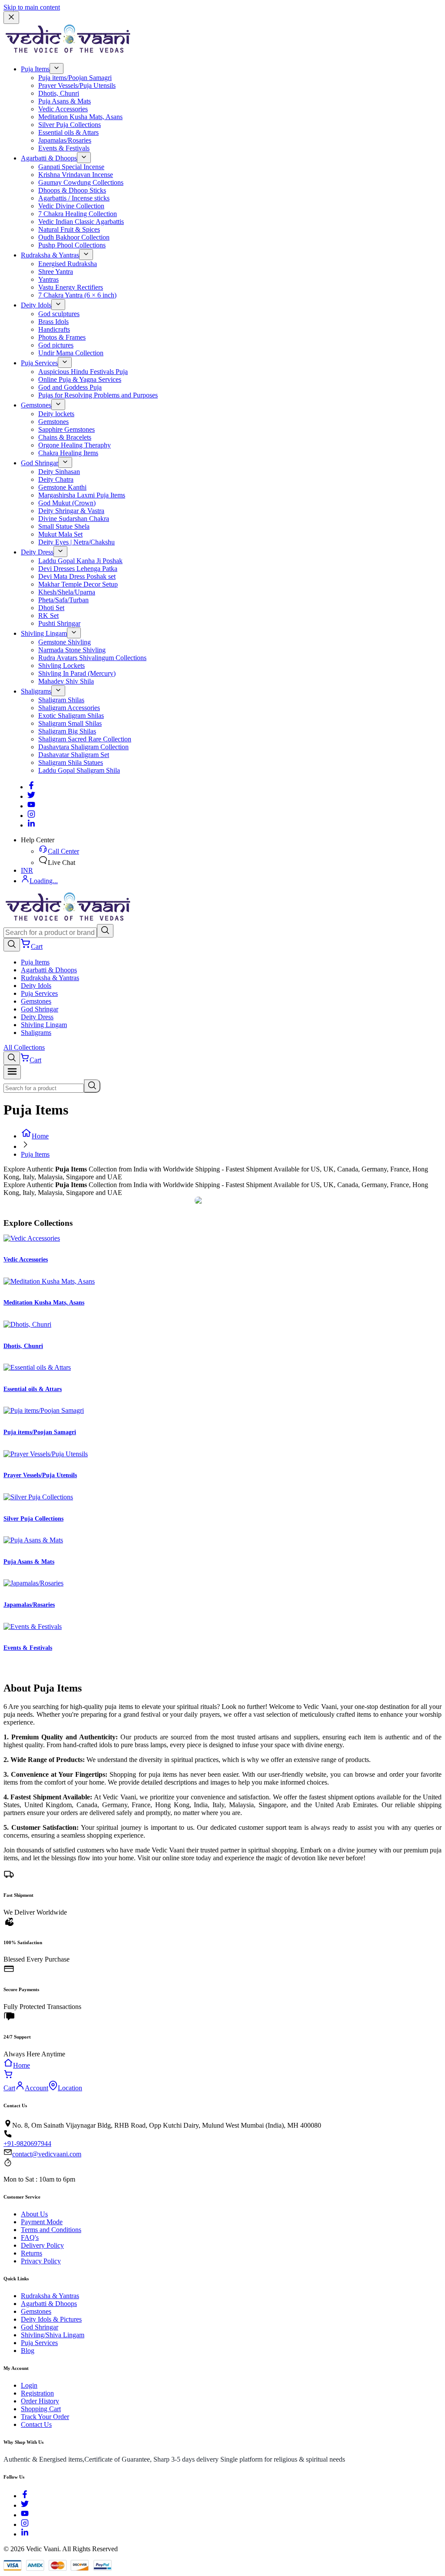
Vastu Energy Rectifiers (71, 287)
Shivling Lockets (61, 666)
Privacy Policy (41, 2261)
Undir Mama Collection (71, 353)
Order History (40, 2401)
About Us (34, 2214)
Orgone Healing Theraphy (75, 445)
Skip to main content (32, 7)
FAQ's (30, 2237)
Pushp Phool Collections (72, 245)
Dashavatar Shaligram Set (74, 755)
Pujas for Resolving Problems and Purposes (98, 395)
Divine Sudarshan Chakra (74, 519)
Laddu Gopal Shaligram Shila (79, 770)
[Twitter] (31, 796)
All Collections (24, 1047)
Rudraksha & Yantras (50, 255)
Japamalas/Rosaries (65, 140)
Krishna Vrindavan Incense (76, 175)
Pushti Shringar (59, 623)
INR (27, 870)
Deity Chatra (56, 479)
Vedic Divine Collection (71, 206)
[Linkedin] (31, 825)
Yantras (48, 279)
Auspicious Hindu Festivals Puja (83, 372)
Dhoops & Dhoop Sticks (72, 190)
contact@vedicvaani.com (47, 2154)
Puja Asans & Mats (65, 101)
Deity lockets (56, 414)
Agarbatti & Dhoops (49, 158)
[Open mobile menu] (12, 1072)
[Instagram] (31, 816)
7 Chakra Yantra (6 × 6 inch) (77, 295)
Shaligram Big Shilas (67, 731)
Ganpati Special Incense (71, 167)
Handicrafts (54, 329)
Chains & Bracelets (65, 437)
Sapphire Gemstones (66, 429)
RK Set (48, 616)
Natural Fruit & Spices (69, 229)
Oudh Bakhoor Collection (74, 237)
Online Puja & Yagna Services (80, 379)
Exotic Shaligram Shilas (71, 716)
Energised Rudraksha (68, 264)
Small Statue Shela (64, 526)
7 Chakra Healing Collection (78, 214)
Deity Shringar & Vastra (71, 511)
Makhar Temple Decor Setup (78, 584)
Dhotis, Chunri (59, 93)
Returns (32, 2253)
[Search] (105, 931)
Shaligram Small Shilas (70, 723)
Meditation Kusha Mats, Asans (80, 117)
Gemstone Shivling (65, 642)
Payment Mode (42, 2222)
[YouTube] (25, 2515)
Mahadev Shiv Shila (66, 681)
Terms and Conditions (51, 2230)
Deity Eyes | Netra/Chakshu (76, 542)
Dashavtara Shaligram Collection (83, 747)
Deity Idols (36, 305)
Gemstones (36, 405)
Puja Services (39, 363)
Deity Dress (37, 552)
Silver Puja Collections (70, 125)
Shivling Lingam (44, 633)
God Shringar (40, 463)
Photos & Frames (62, 337)
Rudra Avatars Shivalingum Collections (92, 658)
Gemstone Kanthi (62, 487)
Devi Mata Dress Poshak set (77, 576)
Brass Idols (53, 322)
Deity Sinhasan (59, 472)
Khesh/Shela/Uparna (67, 592)
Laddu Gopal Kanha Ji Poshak (80, 561)
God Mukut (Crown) (67, 503)
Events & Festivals (64, 148)
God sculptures (59, 314)
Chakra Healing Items (68, 453)
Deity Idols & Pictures (51, 2319)
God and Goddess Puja (70, 387)
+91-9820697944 (27, 2144)
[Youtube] (31, 806)
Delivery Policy (42, 2245)
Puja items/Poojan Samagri (75, 78)
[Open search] (12, 945)
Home (40, 1136)
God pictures (56, 345)
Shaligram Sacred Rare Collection (85, 739)
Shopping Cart (41, 2409)
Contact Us (36, 2424)
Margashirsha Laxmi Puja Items (82, 495)
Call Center (63, 851)
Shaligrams (36, 691)
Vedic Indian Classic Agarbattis (81, 222)
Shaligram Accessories (69, 708)
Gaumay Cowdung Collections (81, 182)
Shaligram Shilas (61, 700)
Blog (28, 2351)
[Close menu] (11, 18)
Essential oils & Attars (68, 132)
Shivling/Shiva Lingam (53, 2335)
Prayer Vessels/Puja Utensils (77, 85)
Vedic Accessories (63, 109)
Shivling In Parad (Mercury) (77, 673)
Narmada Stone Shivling (72, 650)
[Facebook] (31, 787)
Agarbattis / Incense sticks (74, 198)
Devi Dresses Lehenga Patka (78, 569)
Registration (37, 2393)
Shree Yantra (56, 272)
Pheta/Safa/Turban (63, 600)
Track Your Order (45, 2417)
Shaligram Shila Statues (71, 762)
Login (29, 2385)
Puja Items (35, 69)
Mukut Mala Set (60, 534)
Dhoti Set (51, 608)
